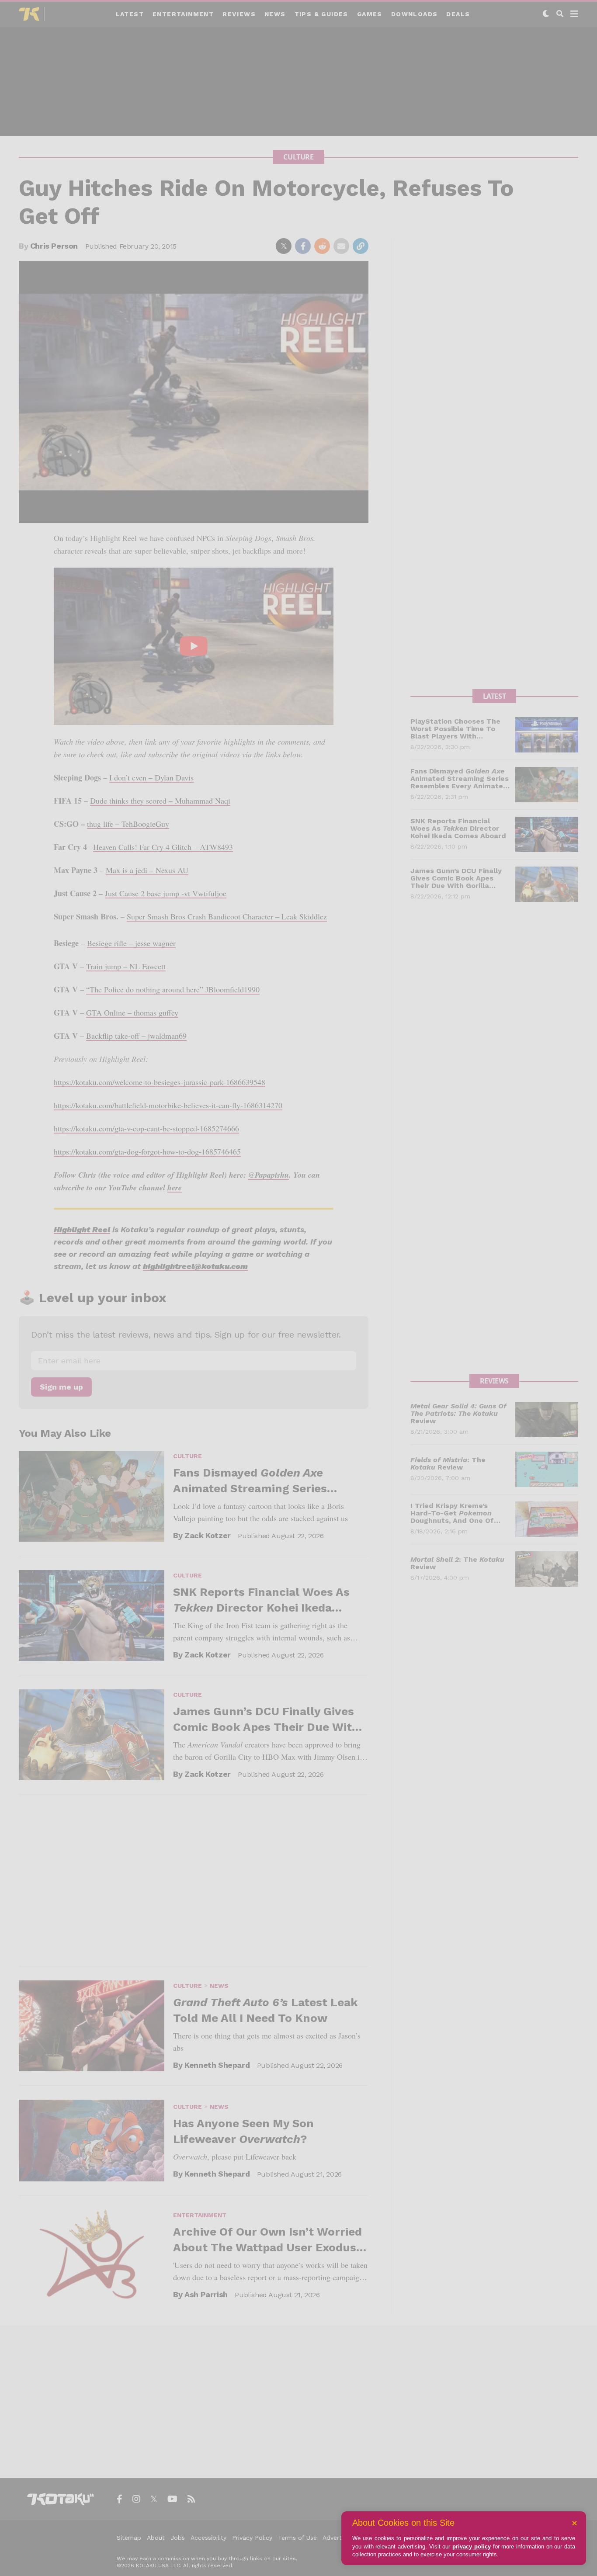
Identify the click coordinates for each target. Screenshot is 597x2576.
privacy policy (472, 2547)
